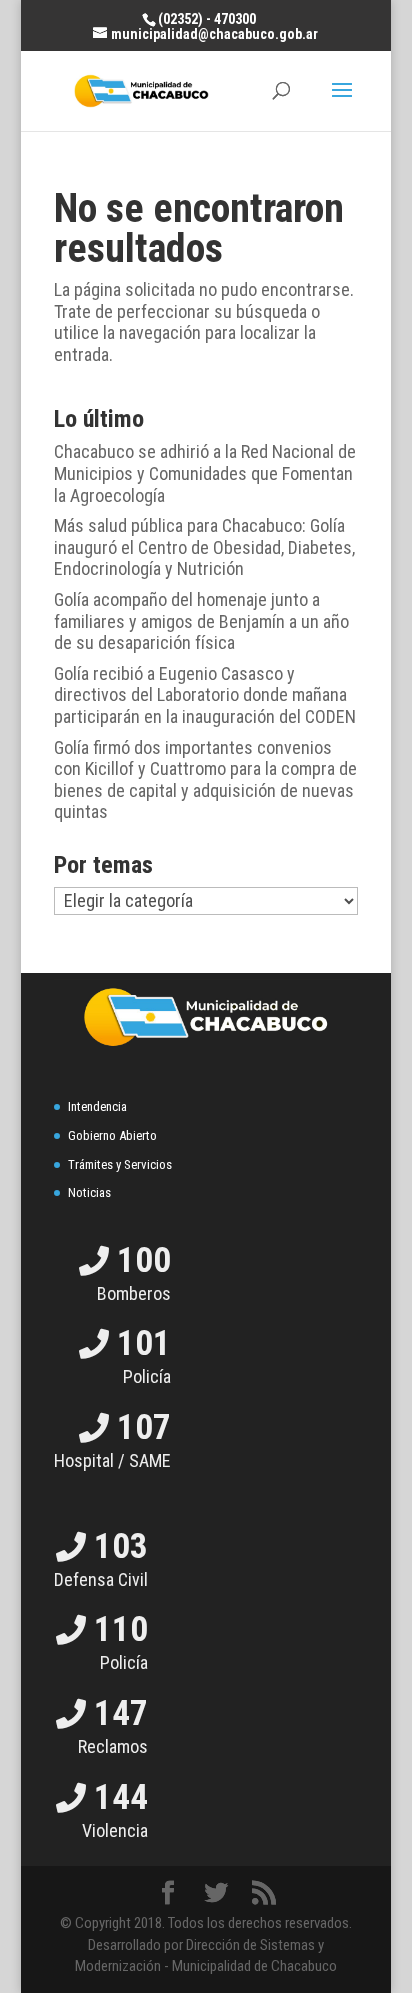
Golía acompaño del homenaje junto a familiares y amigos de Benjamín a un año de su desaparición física (201, 621)
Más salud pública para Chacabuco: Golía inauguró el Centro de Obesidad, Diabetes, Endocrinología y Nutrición (204, 547)
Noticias (89, 1192)
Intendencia (97, 1106)
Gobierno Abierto (112, 1135)
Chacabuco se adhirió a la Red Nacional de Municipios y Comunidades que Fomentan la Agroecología (205, 473)
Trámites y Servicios (120, 1164)
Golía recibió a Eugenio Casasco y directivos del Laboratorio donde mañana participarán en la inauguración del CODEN (205, 695)
